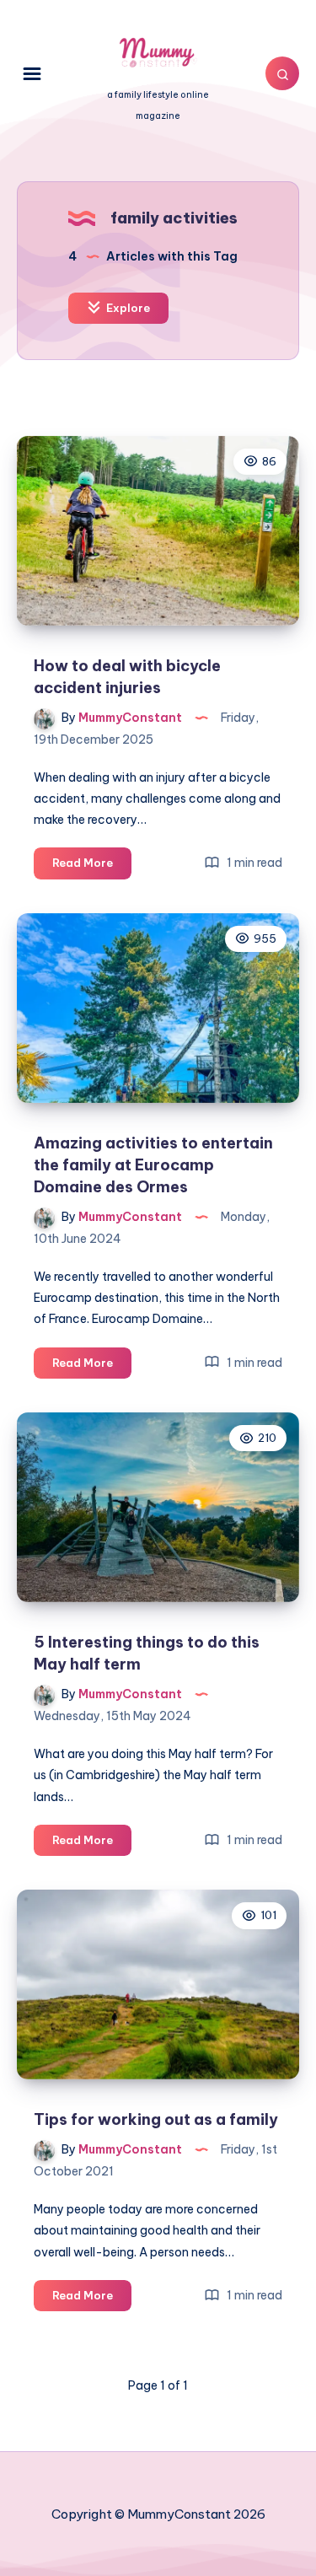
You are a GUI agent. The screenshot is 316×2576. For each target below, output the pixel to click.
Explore (127, 308)
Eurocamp (63, 1298)
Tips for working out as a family (156, 2119)
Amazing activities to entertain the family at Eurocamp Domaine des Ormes (153, 1165)
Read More (92, 867)
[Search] (282, 73)
